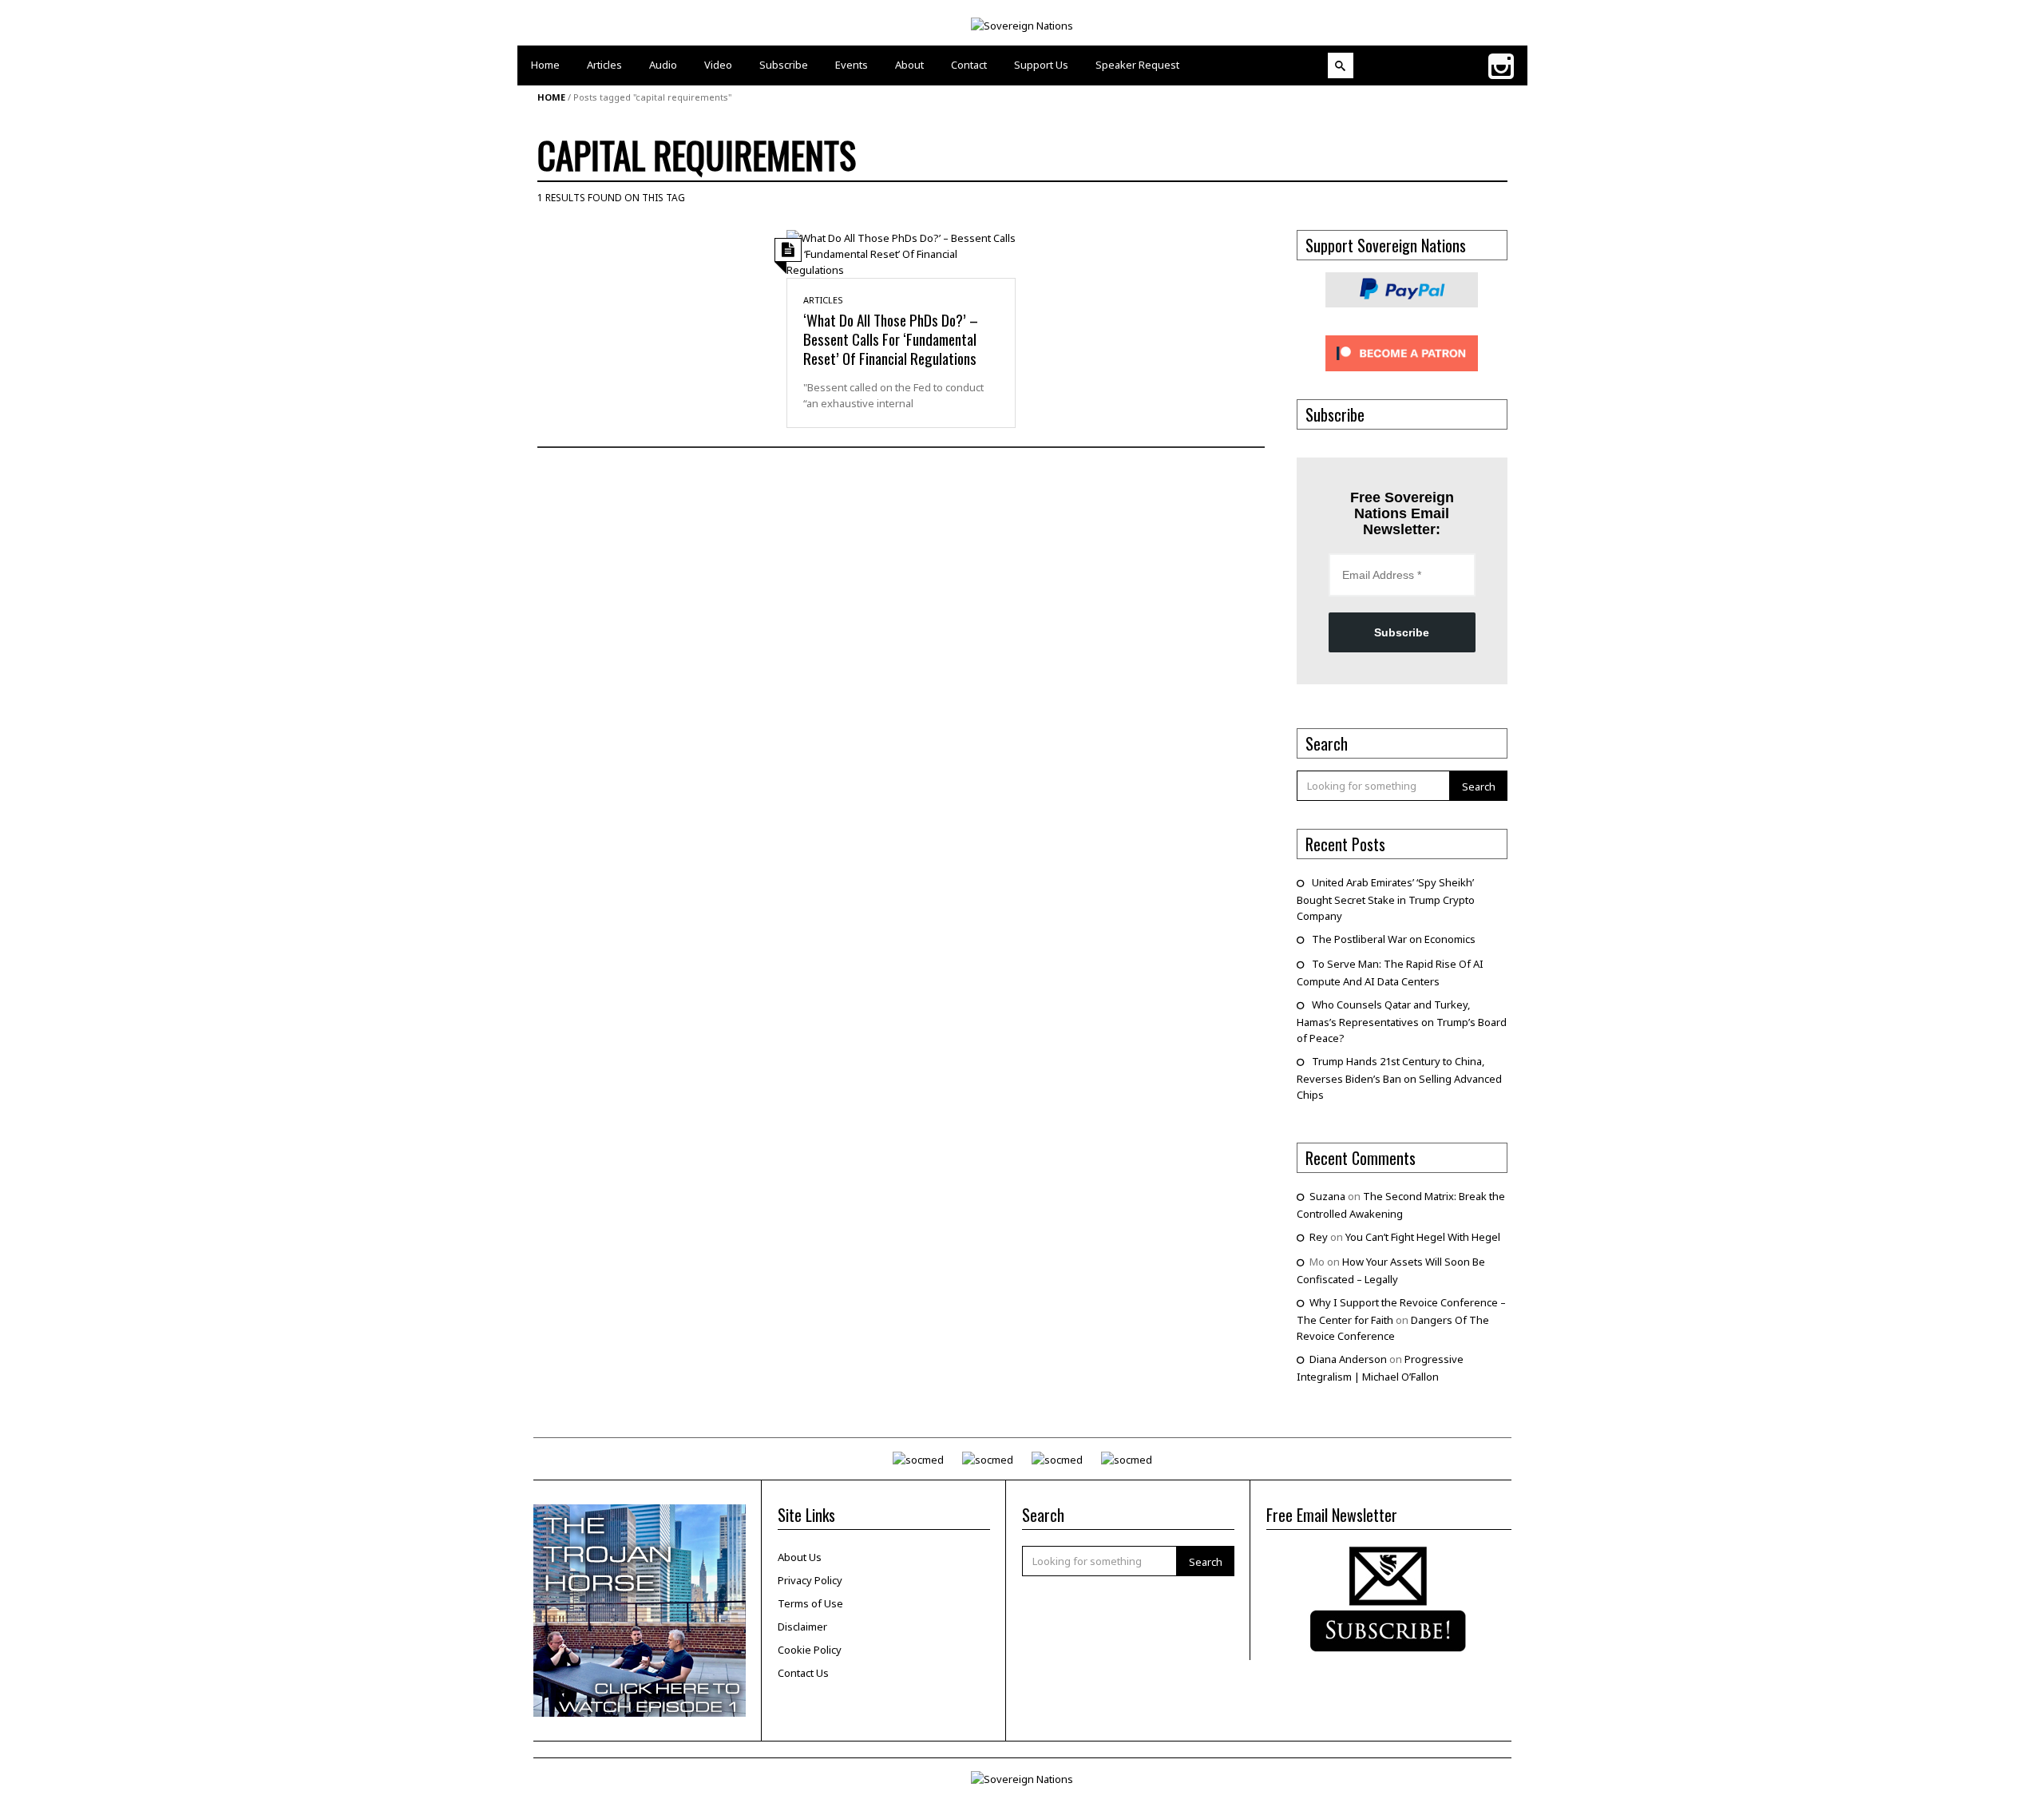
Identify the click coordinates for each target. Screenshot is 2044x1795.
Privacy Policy (810, 1580)
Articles (823, 300)
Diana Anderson (1348, 1359)
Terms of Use (810, 1603)
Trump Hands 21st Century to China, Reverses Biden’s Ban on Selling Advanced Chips (1399, 1078)
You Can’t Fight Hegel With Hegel (1423, 1237)
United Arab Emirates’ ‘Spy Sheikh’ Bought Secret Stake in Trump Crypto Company (1386, 899)
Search (1479, 787)
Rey (1319, 1237)
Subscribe (1402, 632)
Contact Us (803, 1673)
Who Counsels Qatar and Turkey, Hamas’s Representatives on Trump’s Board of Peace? (1402, 1021)
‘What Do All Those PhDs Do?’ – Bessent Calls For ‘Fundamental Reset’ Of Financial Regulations (891, 339)
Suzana (1327, 1196)
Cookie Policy (810, 1650)
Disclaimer (802, 1627)
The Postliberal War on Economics (1394, 939)
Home (551, 97)
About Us (800, 1557)
